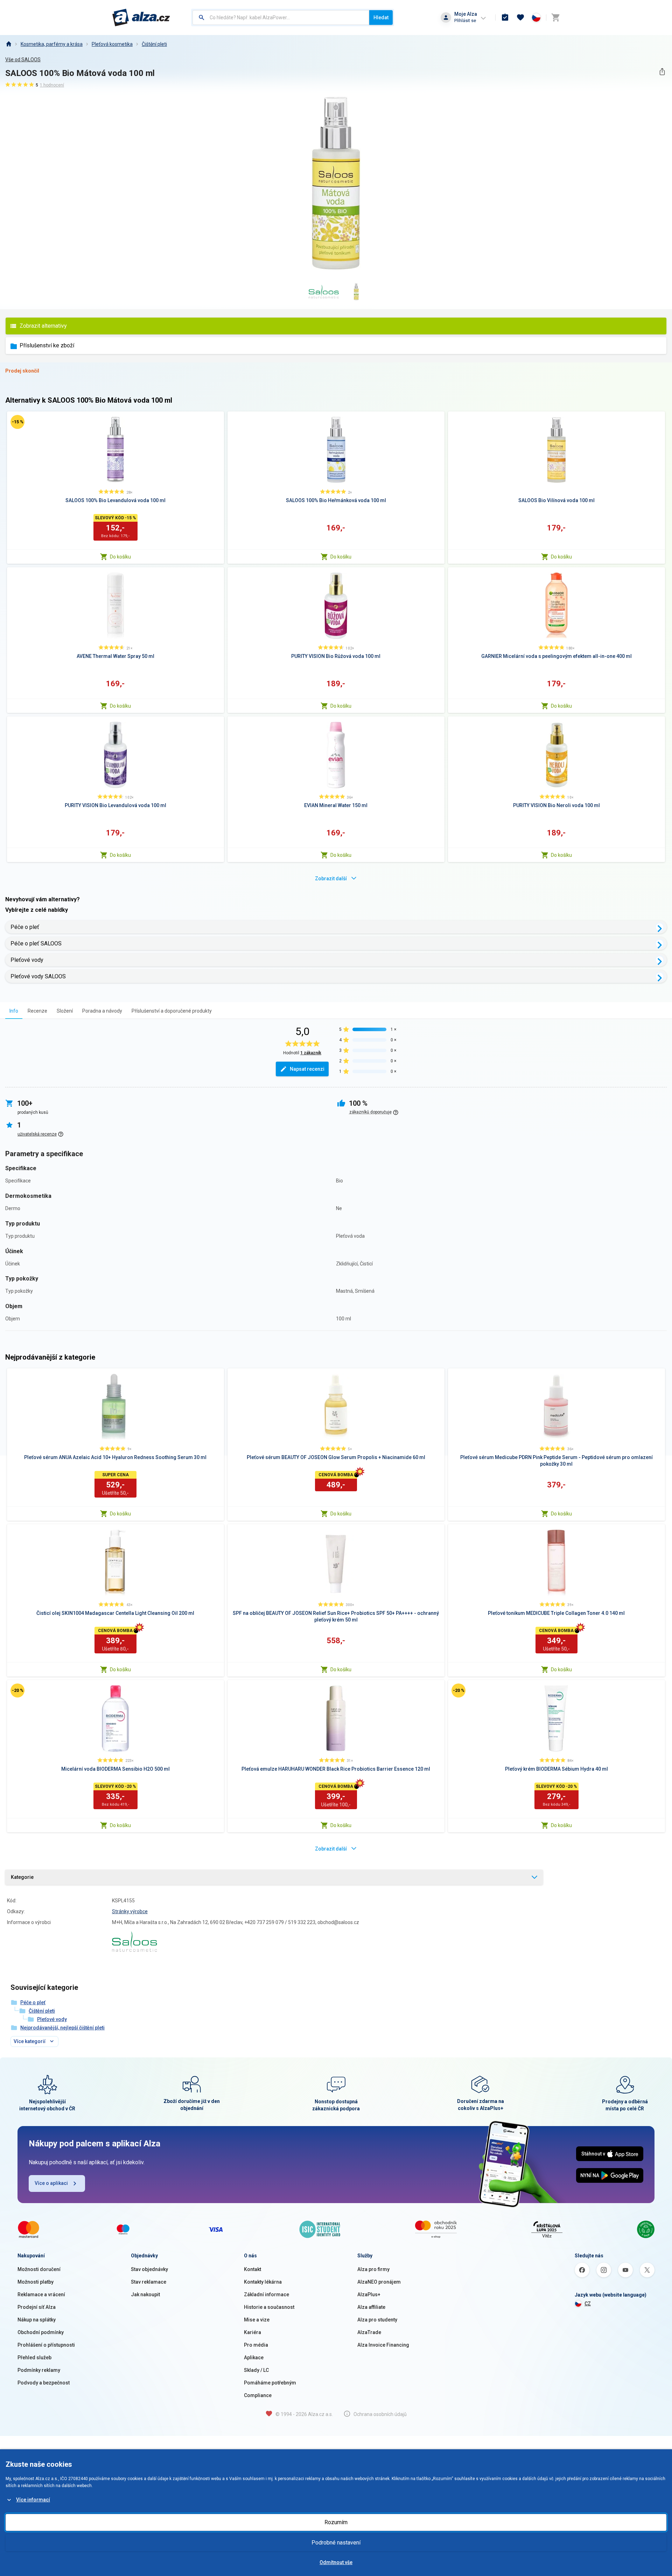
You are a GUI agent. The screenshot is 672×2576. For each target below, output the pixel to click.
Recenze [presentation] (37, 1011)
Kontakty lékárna (263, 2282)
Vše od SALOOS (23, 60)
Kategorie (22, 1877)
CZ (588, 2304)
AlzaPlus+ (369, 2294)
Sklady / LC (256, 2370)
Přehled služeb (34, 2358)
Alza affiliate (371, 2307)
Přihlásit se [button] (465, 20)
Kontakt (253, 2269)
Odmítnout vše (336, 2562)
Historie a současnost (269, 2307)
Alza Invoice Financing (383, 2345)
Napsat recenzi (307, 1069)
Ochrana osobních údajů (380, 2414)
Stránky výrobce (130, 1911)
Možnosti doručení (39, 2269)
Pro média (256, 2345)
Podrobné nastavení (336, 2543)
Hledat (381, 18)
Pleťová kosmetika (112, 44)
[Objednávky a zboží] (505, 18)
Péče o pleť (25, 927)
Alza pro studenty (377, 2320)
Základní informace (267, 2294)
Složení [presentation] (65, 1011)
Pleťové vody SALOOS (38, 976)
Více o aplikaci (51, 2183)
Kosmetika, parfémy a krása (52, 44)
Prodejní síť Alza (37, 2307)
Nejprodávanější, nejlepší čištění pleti (62, 2028)
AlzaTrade (369, 2332)
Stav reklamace (149, 2282)
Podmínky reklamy (39, 2370)
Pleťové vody (27, 960)
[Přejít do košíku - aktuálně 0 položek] (555, 18)
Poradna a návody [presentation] (102, 1011)
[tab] (14, 1011)
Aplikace (254, 2358)
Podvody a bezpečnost (44, 2383)
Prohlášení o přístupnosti (46, 2345)
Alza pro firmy (373, 2269)
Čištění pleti (154, 44)
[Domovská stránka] (8, 44)
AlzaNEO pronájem (379, 2282)
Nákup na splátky (37, 2320)
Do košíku (120, 557)
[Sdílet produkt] (662, 72)
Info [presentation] (14, 1011)
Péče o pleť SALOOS (36, 943)
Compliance (258, 2395)
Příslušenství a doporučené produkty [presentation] (172, 1011)
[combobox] (281, 18)
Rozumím (336, 2522)
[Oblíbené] (520, 18)
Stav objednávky (149, 2269)
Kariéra (253, 2332)
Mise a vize (257, 2320)
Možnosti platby (36, 2282)
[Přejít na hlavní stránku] (141, 18)
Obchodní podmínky (41, 2332)
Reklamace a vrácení (41, 2294)
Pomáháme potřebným (270, 2383)
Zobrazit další (331, 879)
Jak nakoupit (145, 2294)
